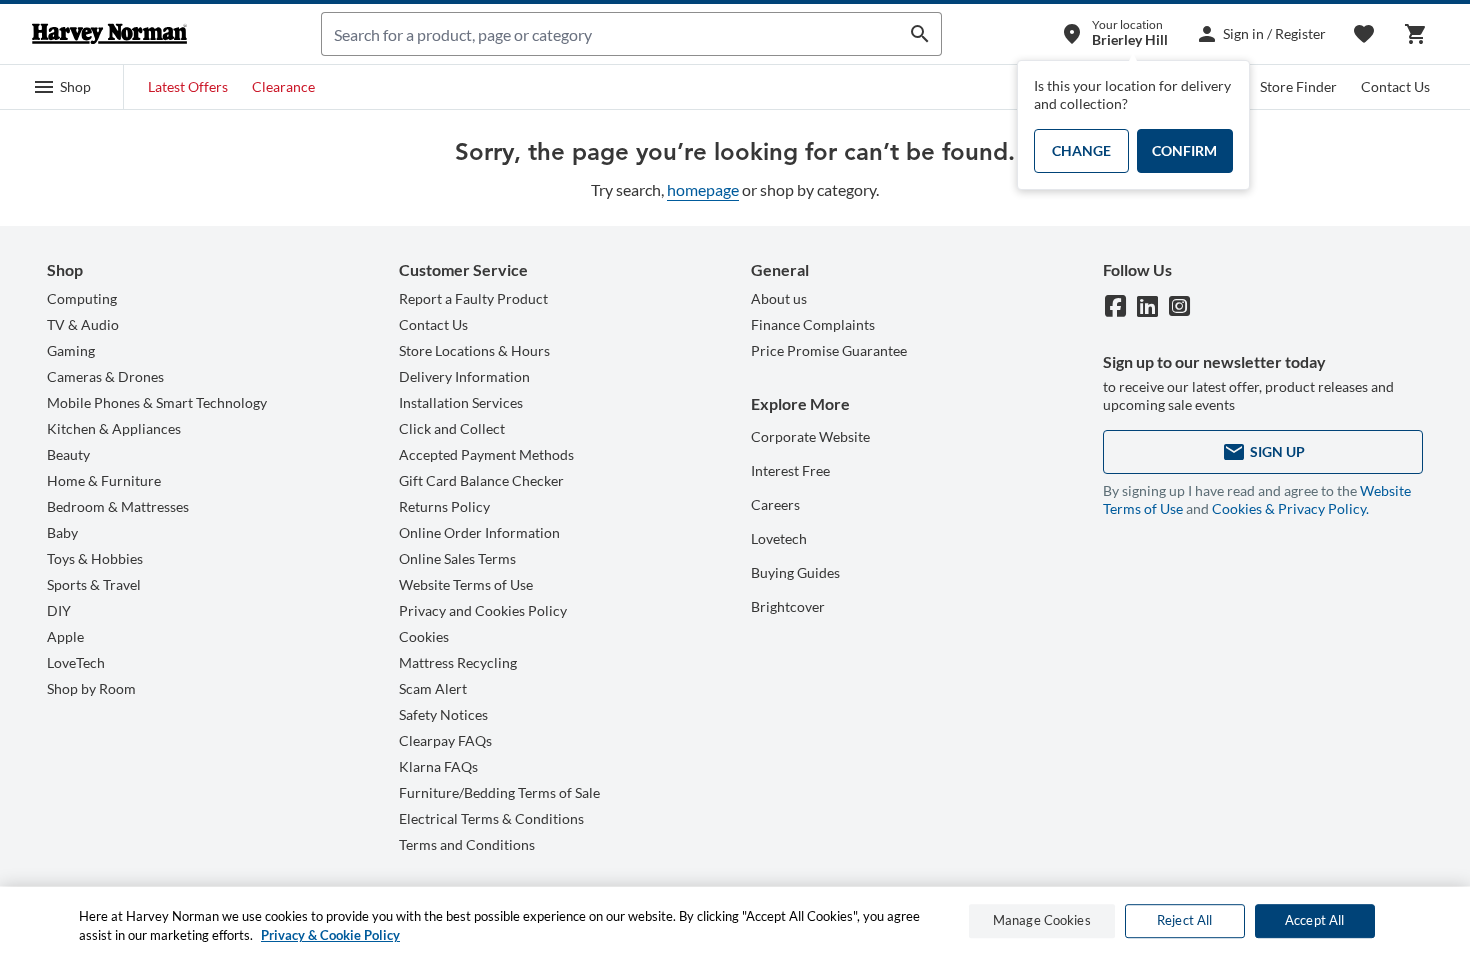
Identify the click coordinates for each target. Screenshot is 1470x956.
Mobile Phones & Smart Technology (157, 402)
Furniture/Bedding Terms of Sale (499, 792)
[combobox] (610, 34)
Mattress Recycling (458, 662)
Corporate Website (810, 436)
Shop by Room (91, 688)
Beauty (68, 454)
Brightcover (788, 606)
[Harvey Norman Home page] (109, 34)
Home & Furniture (104, 480)
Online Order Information (479, 532)
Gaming (71, 350)
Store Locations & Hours (474, 350)
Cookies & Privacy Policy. (1290, 508)
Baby (62, 532)
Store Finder (1298, 86)
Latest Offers (188, 86)
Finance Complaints (813, 324)
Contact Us (1395, 86)
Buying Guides (795, 572)
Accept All (1314, 921)
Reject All (1184, 921)
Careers (775, 504)
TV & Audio (83, 324)
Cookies (424, 636)
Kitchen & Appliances (114, 428)
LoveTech (76, 662)
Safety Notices (443, 714)
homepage (703, 189)
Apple (65, 636)
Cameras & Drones (105, 376)
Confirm (1184, 150)
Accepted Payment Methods (486, 454)
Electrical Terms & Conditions (491, 818)
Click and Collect (452, 428)
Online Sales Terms (457, 558)
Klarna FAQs (438, 766)
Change (1081, 150)
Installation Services (461, 402)
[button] (62, 87)
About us (779, 298)
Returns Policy (444, 506)
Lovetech (779, 538)
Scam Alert (433, 688)
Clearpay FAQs (445, 740)
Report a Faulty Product (473, 298)
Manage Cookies (1042, 921)
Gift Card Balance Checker (481, 480)
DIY (59, 610)
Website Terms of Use (466, 584)
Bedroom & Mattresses (118, 506)
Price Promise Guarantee (829, 350)
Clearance (283, 86)
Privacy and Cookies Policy (483, 610)
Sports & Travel (94, 584)
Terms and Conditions (467, 844)
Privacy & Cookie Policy (330, 935)
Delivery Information (464, 376)
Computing (82, 298)
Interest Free (790, 470)
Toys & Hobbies (95, 558)
